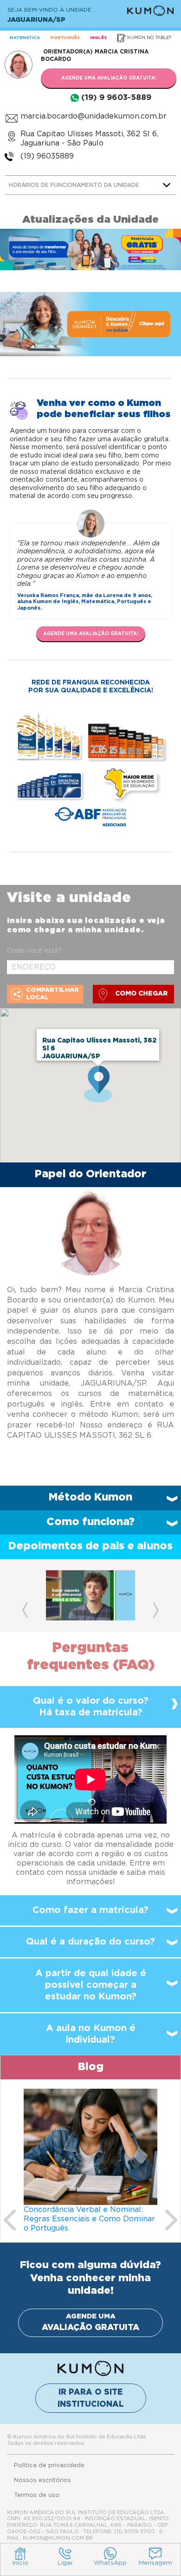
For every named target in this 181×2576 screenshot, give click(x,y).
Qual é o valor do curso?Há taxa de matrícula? (91, 1707)
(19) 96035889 (47, 156)
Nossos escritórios (42, 2480)
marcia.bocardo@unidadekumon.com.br (94, 116)
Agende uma (90, 2323)
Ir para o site (91, 2398)
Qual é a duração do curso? (90, 1942)
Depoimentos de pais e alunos (90, 1546)
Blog (91, 2067)
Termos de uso (37, 2495)
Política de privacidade (49, 2466)
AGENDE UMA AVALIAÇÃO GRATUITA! (109, 78)
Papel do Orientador (90, 1174)
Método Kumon (90, 1497)
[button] (25, 1595)
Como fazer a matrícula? (90, 1910)
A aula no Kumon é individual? (91, 2034)
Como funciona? (90, 1522)
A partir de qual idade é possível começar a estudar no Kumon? (91, 1985)
